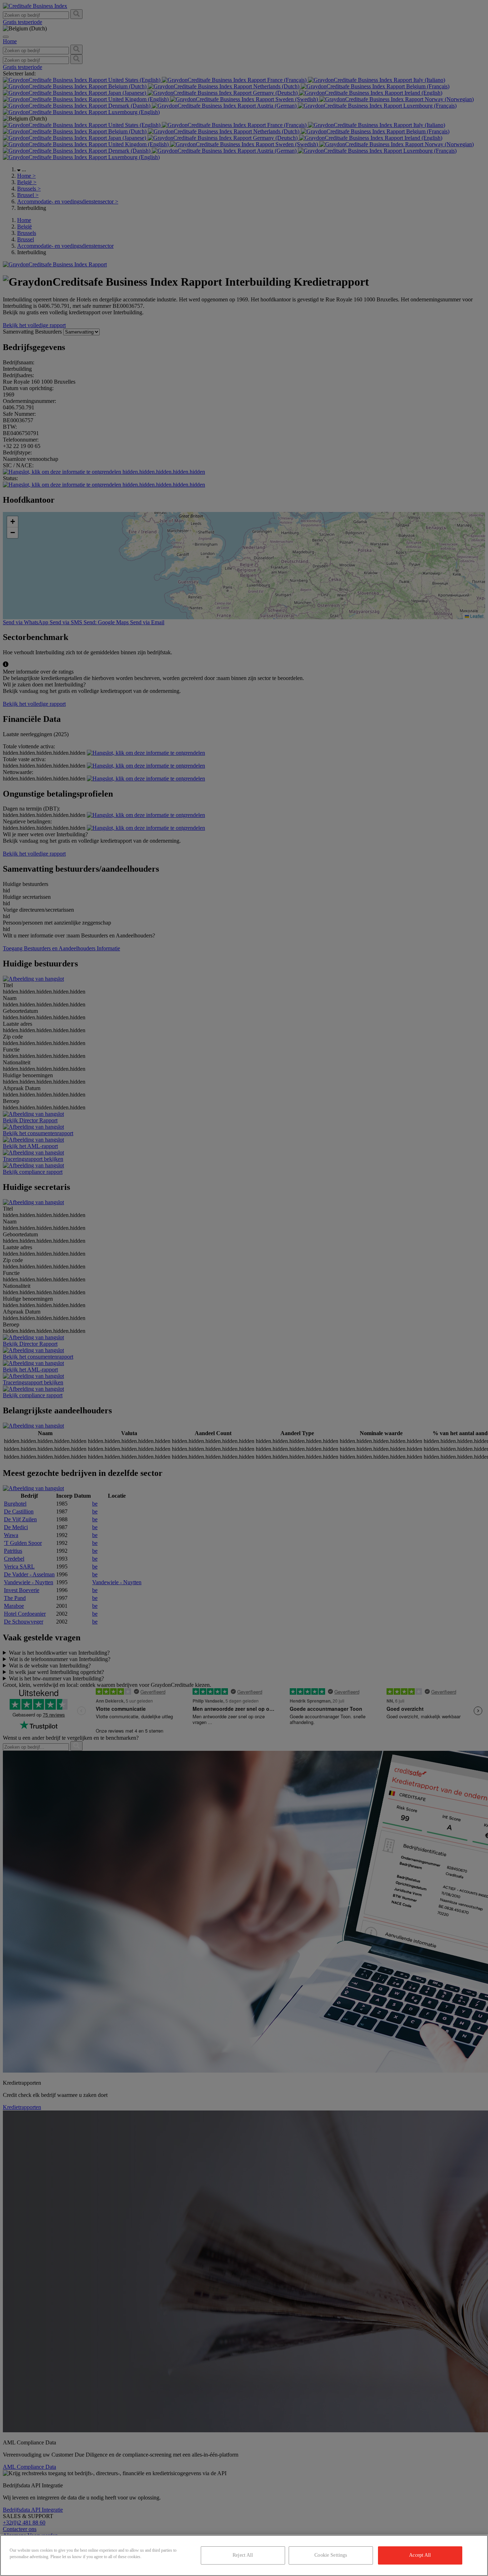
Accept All (420, 2555)
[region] (244, 2555)
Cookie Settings (331, 2555)
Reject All (243, 2555)
